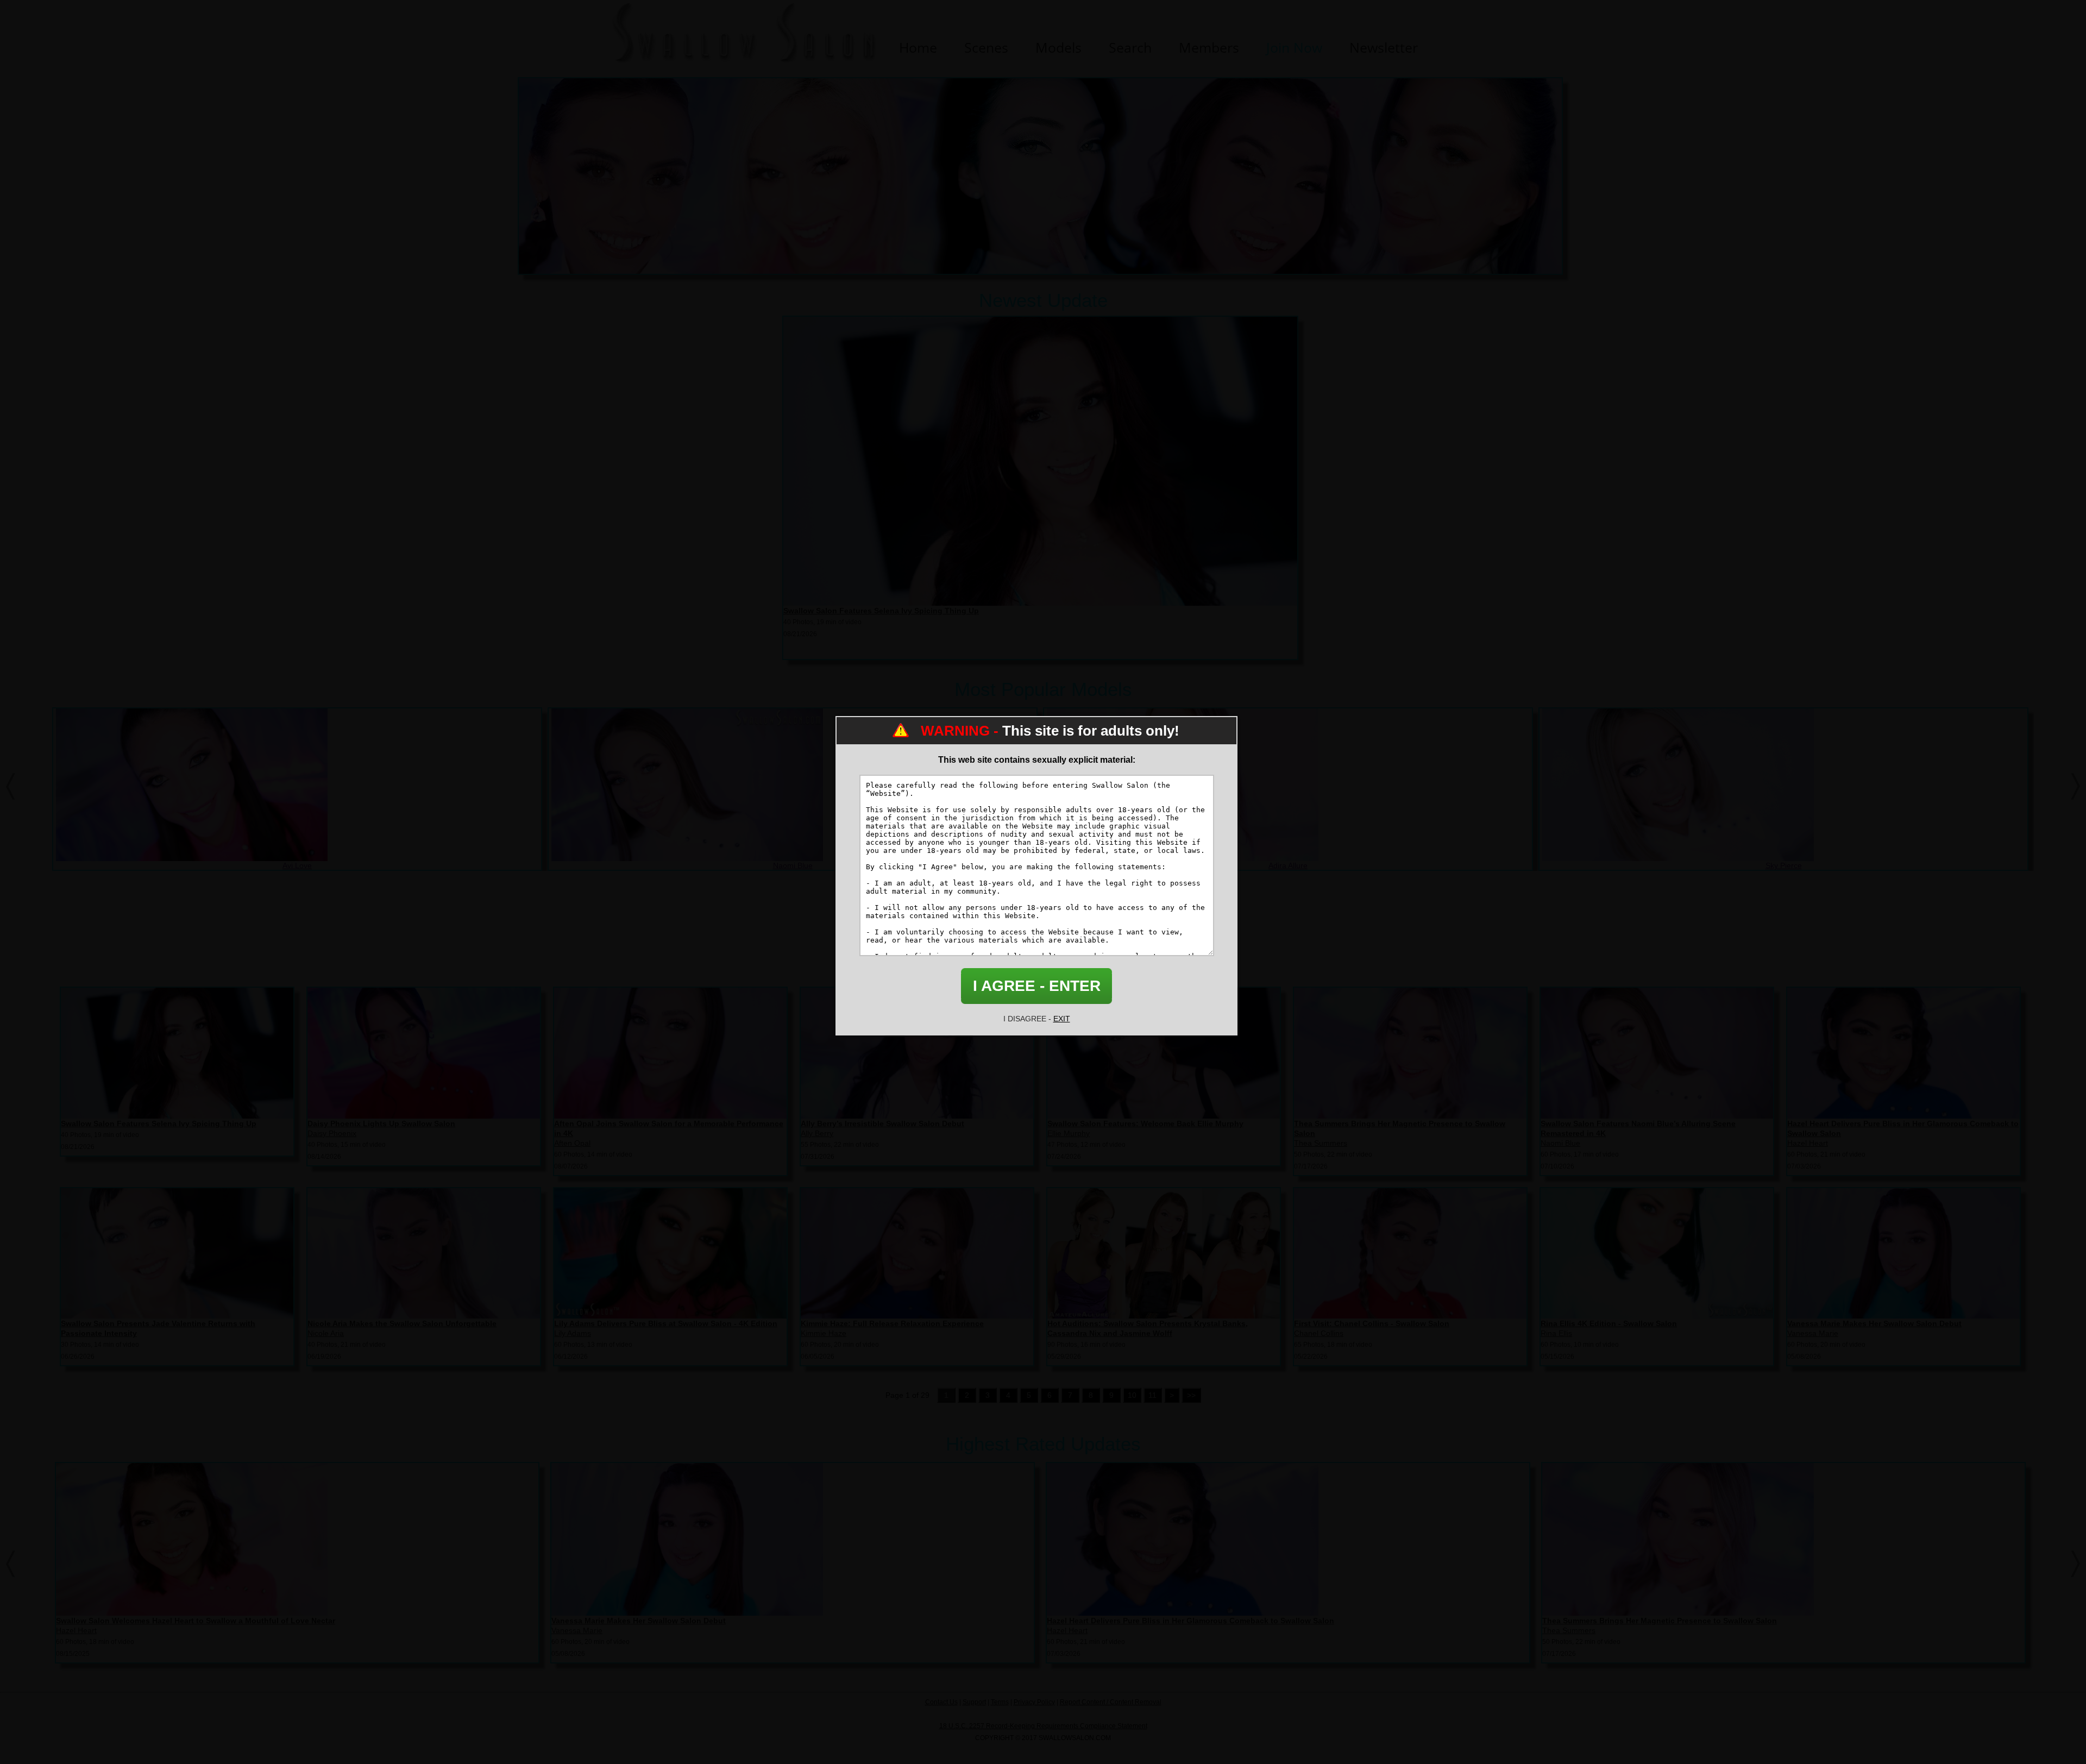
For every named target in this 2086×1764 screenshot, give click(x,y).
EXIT (1062, 1019)
